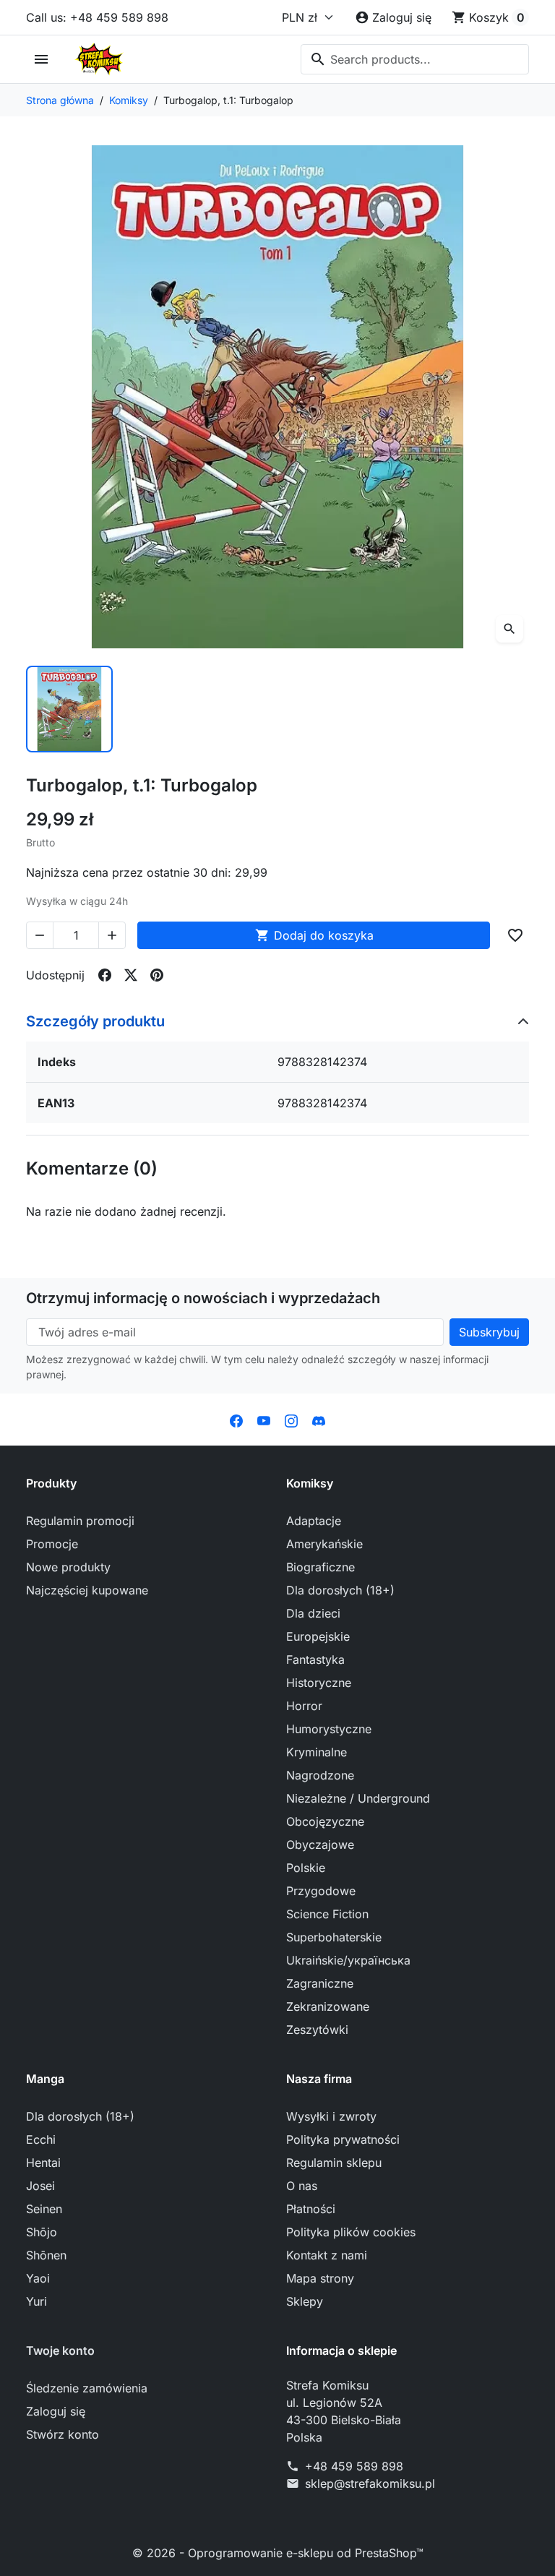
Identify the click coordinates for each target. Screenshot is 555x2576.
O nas (302, 2186)
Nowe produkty (68, 1567)
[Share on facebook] (105, 975)
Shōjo (42, 2232)
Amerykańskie (324, 1544)
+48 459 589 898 (354, 2466)
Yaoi (38, 2278)
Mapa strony (320, 2278)
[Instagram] (291, 1420)
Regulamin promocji (80, 1521)
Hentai (43, 2163)
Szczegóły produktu (95, 1021)
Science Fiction (327, 1914)
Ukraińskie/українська (348, 1960)
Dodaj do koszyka (314, 935)
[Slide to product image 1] (69, 709)
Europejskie (318, 1636)
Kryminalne (317, 1752)
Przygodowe (321, 1891)
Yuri (36, 2301)
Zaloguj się (56, 2411)
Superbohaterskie (334, 1937)
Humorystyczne (329, 1729)
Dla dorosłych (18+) (340, 1590)
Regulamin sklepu (334, 2163)
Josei (40, 2186)
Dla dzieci (313, 1613)
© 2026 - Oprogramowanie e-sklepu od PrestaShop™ (278, 2553)
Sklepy (305, 2301)
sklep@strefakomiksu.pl (370, 2483)
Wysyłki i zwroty (331, 2116)
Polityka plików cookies (351, 2232)
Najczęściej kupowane (87, 1590)
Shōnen (46, 2255)
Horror (304, 1706)
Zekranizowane (328, 2006)
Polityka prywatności (343, 2139)
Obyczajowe (320, 1845)
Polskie (306, 1868)
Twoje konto (60, 2350)
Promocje (52, 1544)
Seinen (44, 2209)
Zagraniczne (320, 1983)
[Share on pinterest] (157, 975)
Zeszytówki (317, 2030)
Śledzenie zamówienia (87, 2388)
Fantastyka (315, 1660)
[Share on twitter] (131, 975)
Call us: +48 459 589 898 (97, 17)
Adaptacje (314, 1521)
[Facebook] (236, 1420)
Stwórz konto (63, 2434)
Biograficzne (320, 1567)
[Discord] (319, 1420)
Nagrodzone (320, 1775)
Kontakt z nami (327, 2255)
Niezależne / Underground (358, 1798)
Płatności (311, 2209)
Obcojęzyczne (325, 1821)
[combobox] (415, 59)
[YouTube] (264, 1420)
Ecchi (41, 2139)
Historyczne (319, 1683)
